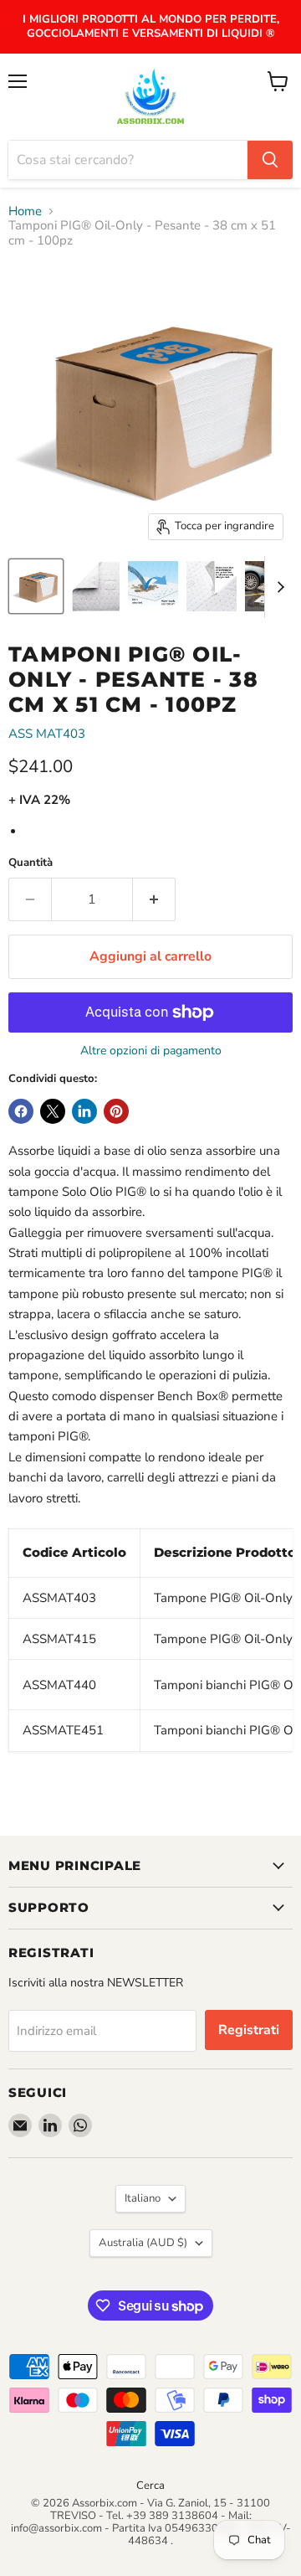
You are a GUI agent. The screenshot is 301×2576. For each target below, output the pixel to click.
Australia (143, 2243)
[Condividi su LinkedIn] (84, 1111)
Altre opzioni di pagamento (151, 1051)
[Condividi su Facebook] (21, 1111)
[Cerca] (270, 160)
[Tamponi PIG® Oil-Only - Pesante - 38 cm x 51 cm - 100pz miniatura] (36, 586)
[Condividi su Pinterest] (116, 1111)
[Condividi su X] (53, 1111)
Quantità (31, 863)
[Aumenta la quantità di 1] (154, 899)
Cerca (150, 2486)
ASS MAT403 (47, 734)
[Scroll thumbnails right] (278, 587)
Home (25, 211)
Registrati (249, 2030)
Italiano (143, 2198)
